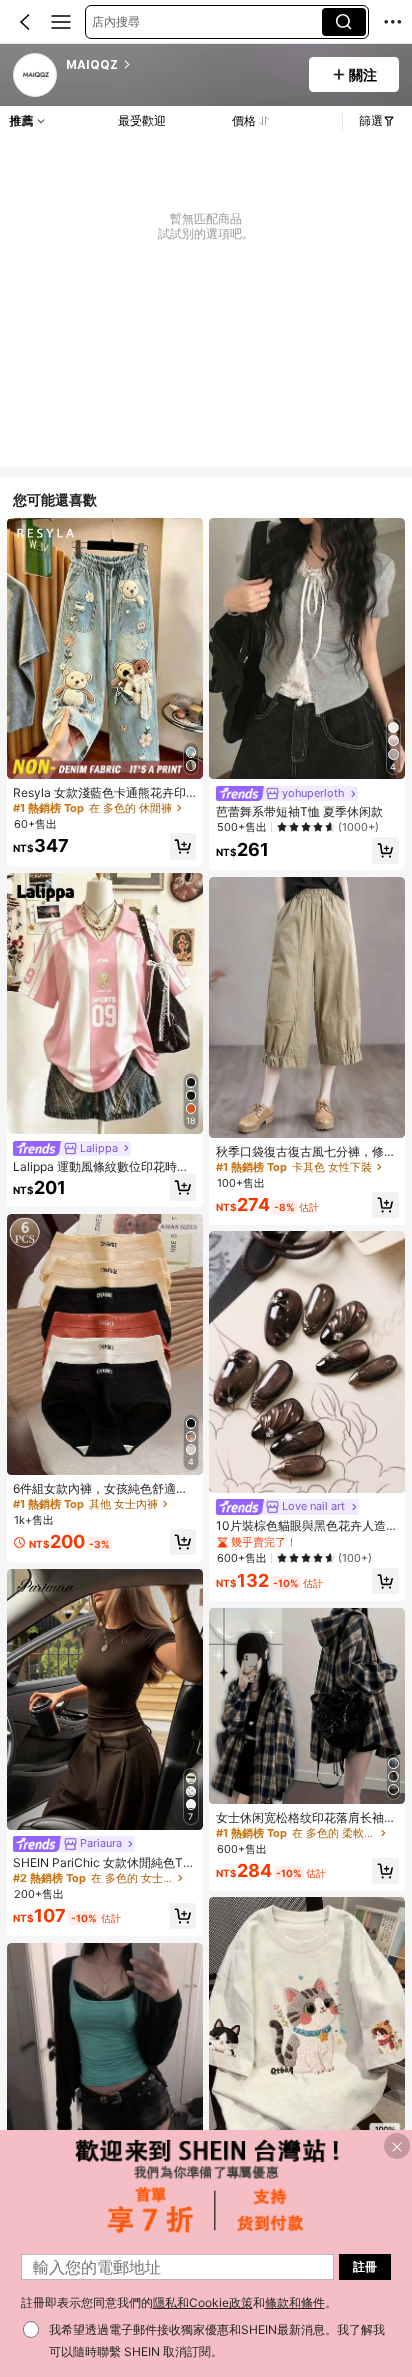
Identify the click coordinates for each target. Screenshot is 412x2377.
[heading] (181, 65)
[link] (36, 76)
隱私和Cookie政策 (203, 2302)
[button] (25, 22)
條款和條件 (295, 2302)
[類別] (61, 22)
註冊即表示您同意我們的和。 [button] (179, 2302)
